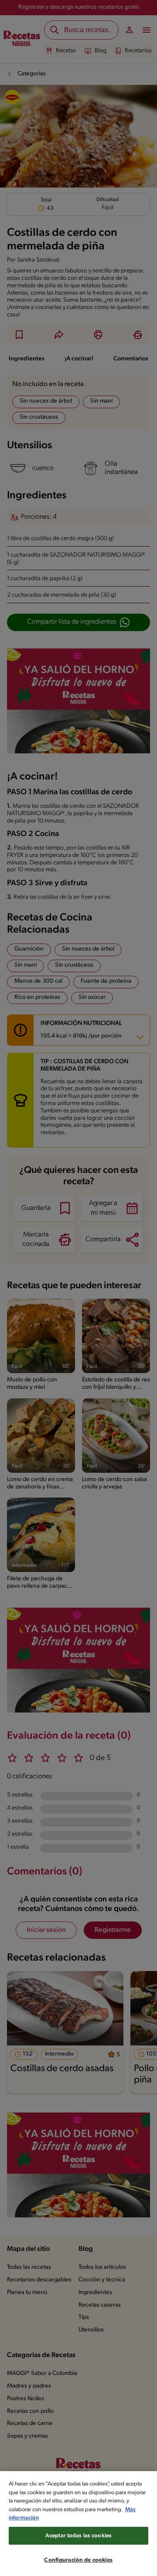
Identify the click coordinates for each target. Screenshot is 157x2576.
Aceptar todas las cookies (78, 2536)
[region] (78, 2524)
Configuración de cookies (78, 2560)
